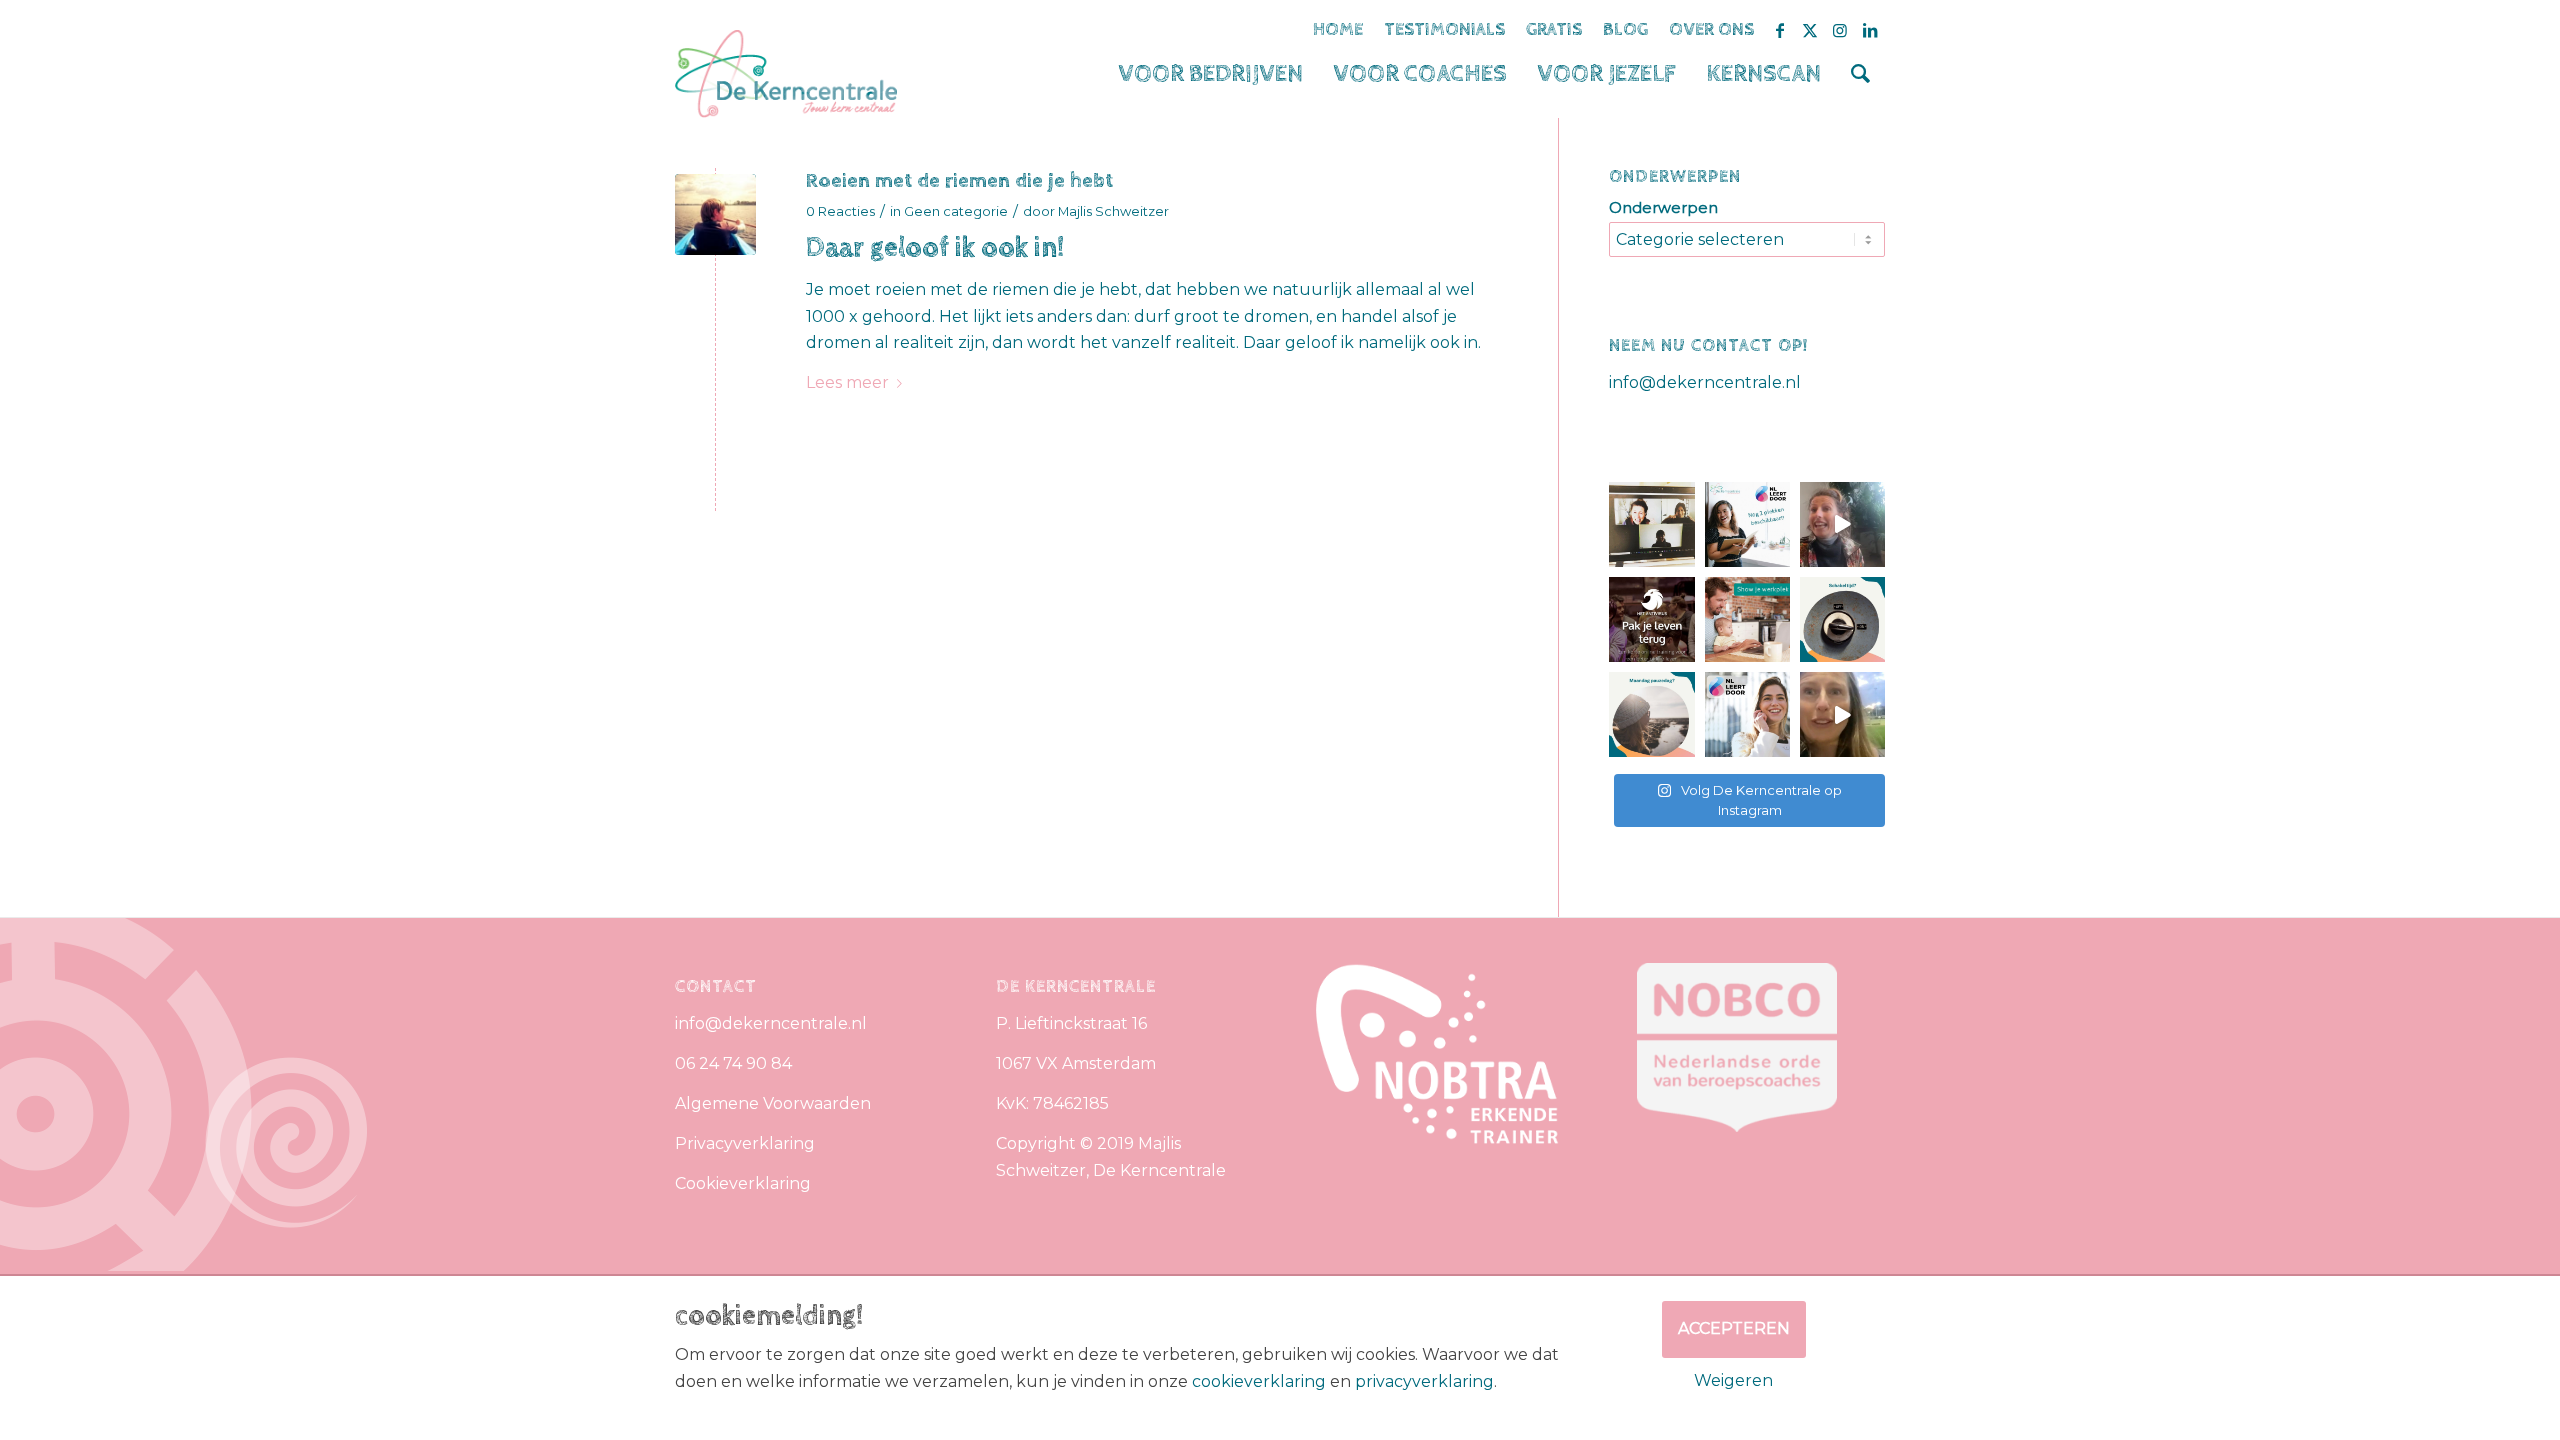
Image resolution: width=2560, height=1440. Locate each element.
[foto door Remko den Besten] (715, 214)
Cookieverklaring (743, 1183)
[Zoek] (1860, 74)
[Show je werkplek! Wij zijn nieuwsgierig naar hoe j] (1747, 619)
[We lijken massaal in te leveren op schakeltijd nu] (1842, 619)
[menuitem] (1210, 74)
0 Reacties (840, 211)
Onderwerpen (1663, 208)
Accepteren (1734, 1328)
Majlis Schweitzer (1113, 211)
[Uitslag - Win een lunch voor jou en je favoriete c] (1842, 524)
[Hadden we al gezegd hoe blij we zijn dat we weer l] (1651, 524)
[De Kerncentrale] (786, 74)
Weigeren (1733, 1380)
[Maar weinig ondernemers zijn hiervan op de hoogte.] (1842, 714)
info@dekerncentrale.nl (1705, 382)
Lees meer (847, 382)
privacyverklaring (1424, 1381)
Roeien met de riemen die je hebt (959, 181)
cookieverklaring (1259, 1381)
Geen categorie (956, 211)
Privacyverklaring (745, 1143)
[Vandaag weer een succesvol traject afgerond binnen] (1747, 524)
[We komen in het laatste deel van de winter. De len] (1651, 714)
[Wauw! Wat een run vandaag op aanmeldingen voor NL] (1747, 714)
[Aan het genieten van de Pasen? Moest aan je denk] (1651, 619)
